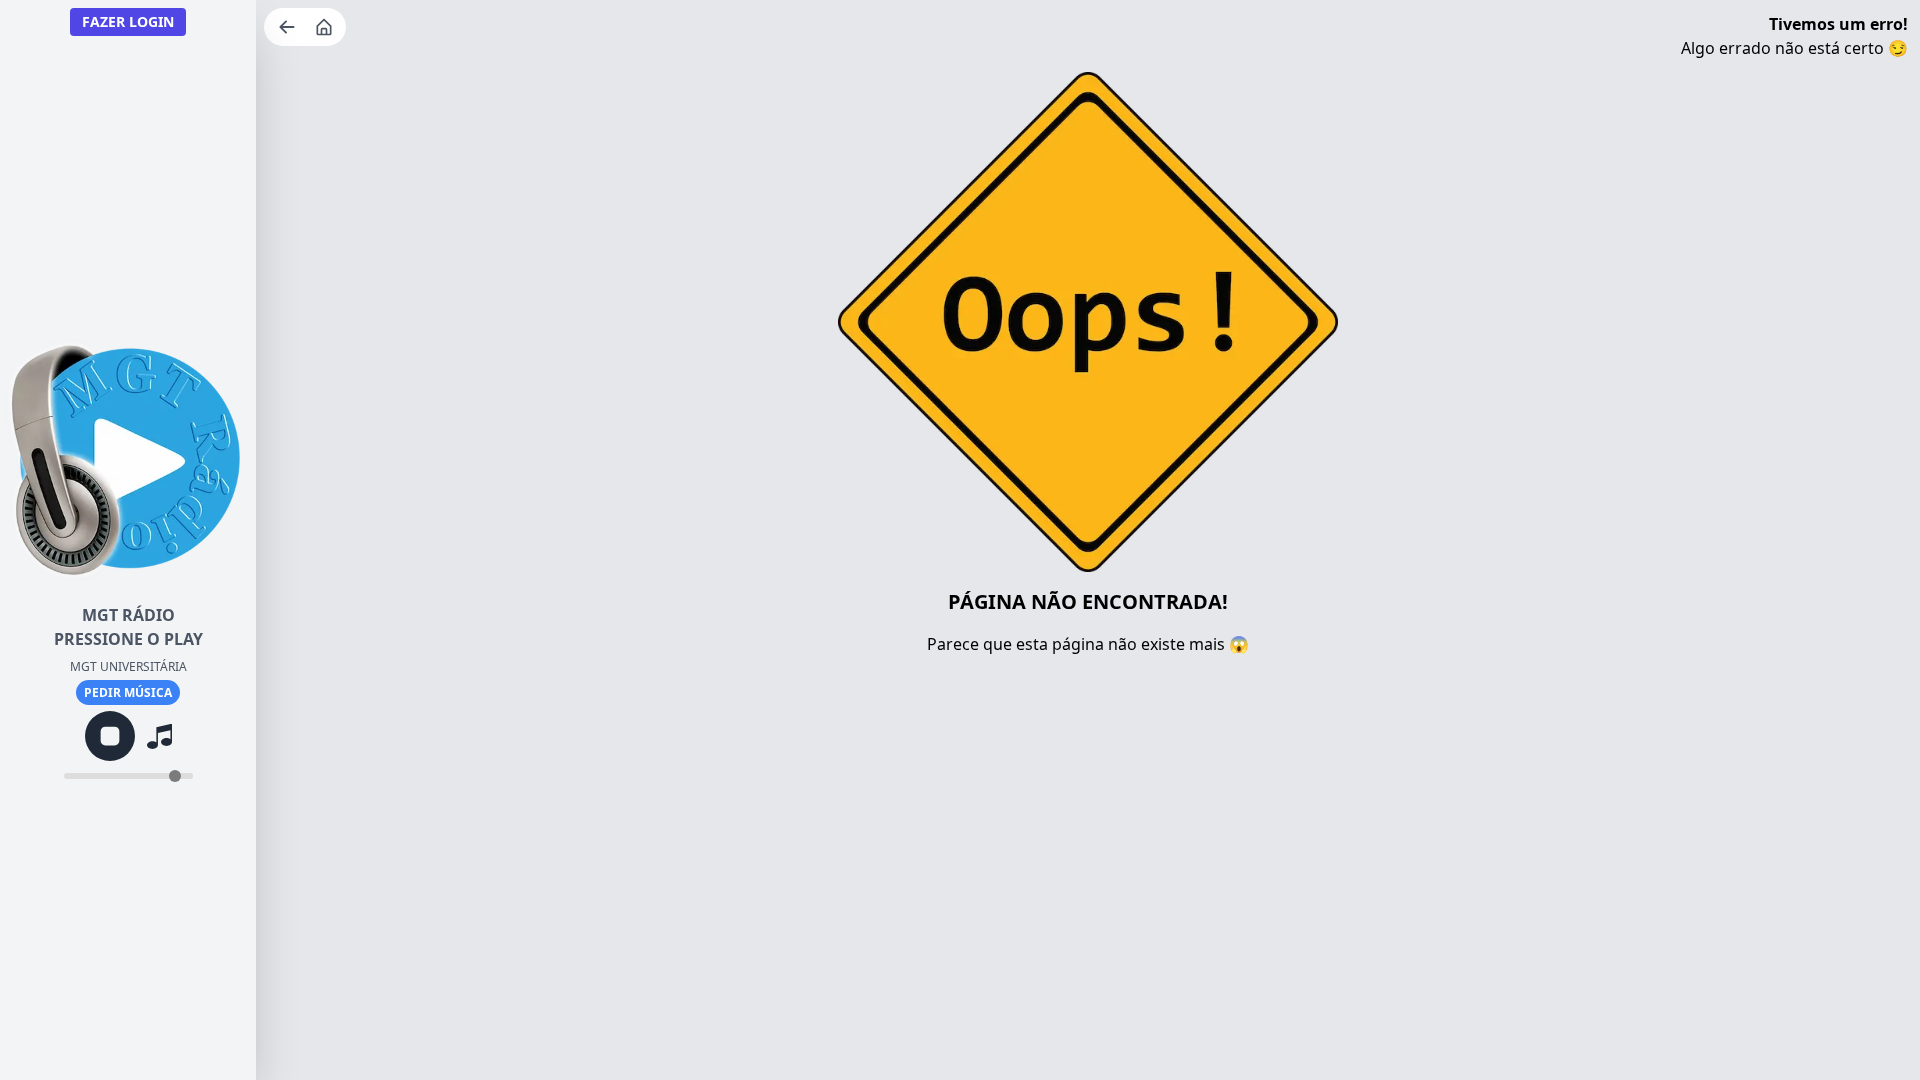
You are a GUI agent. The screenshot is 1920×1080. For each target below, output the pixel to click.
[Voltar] (289, 27)
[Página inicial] (326, 27)
